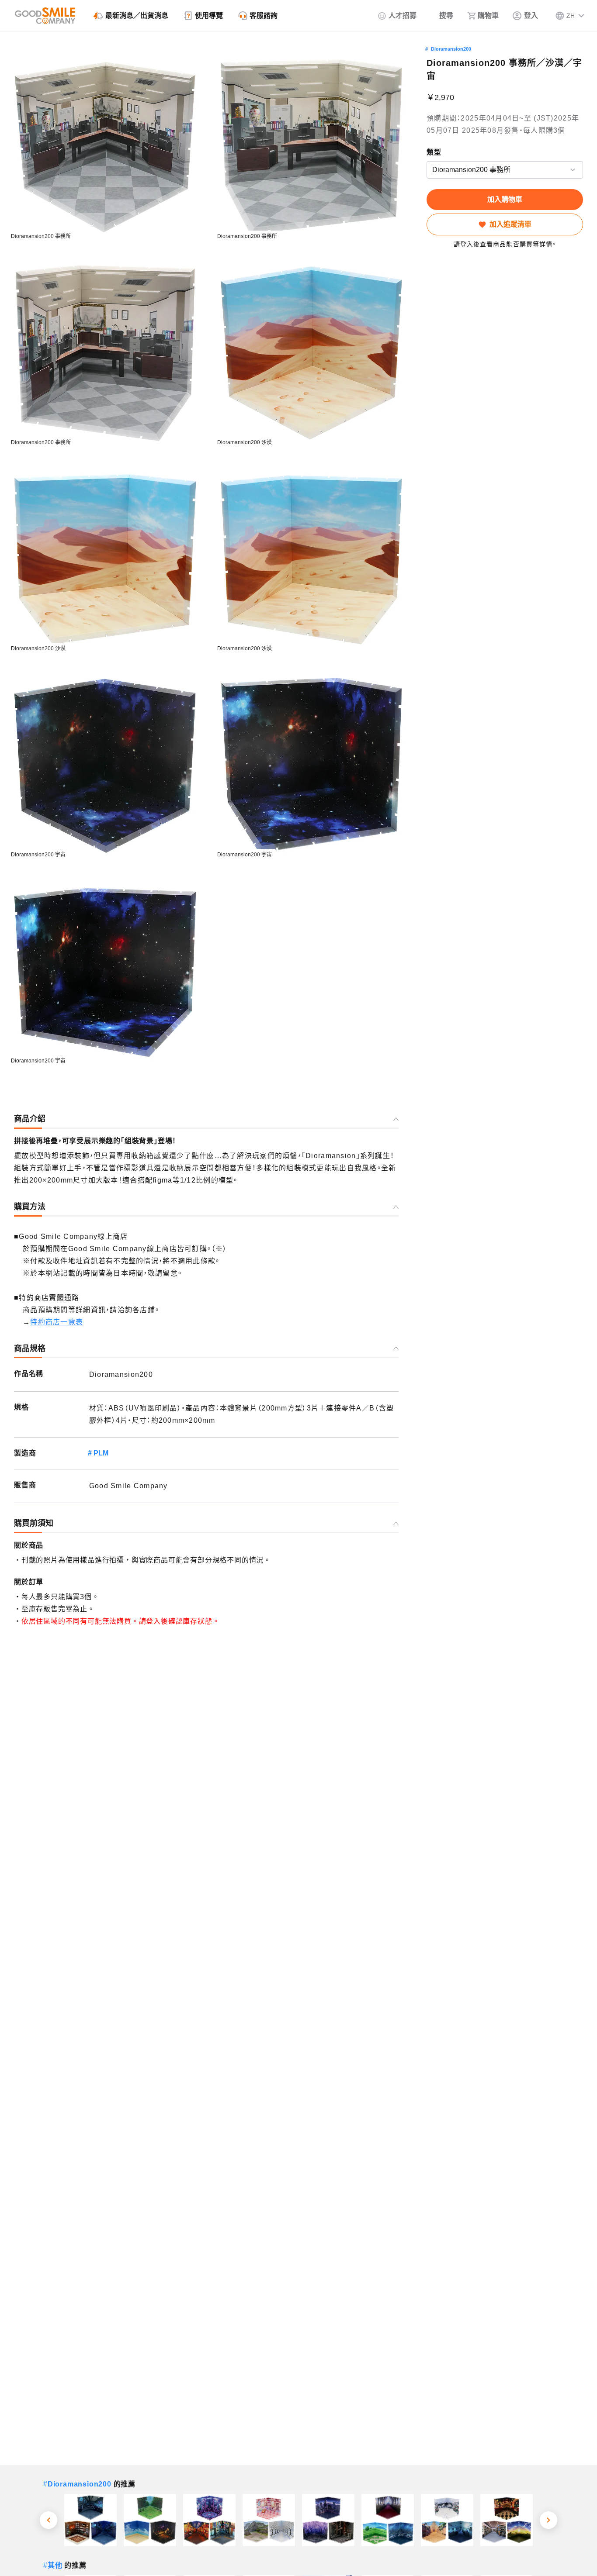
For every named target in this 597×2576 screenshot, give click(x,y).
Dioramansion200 (451, 49)
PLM (101, 1453)
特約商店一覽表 (57, 1322)
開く (429, 170)
